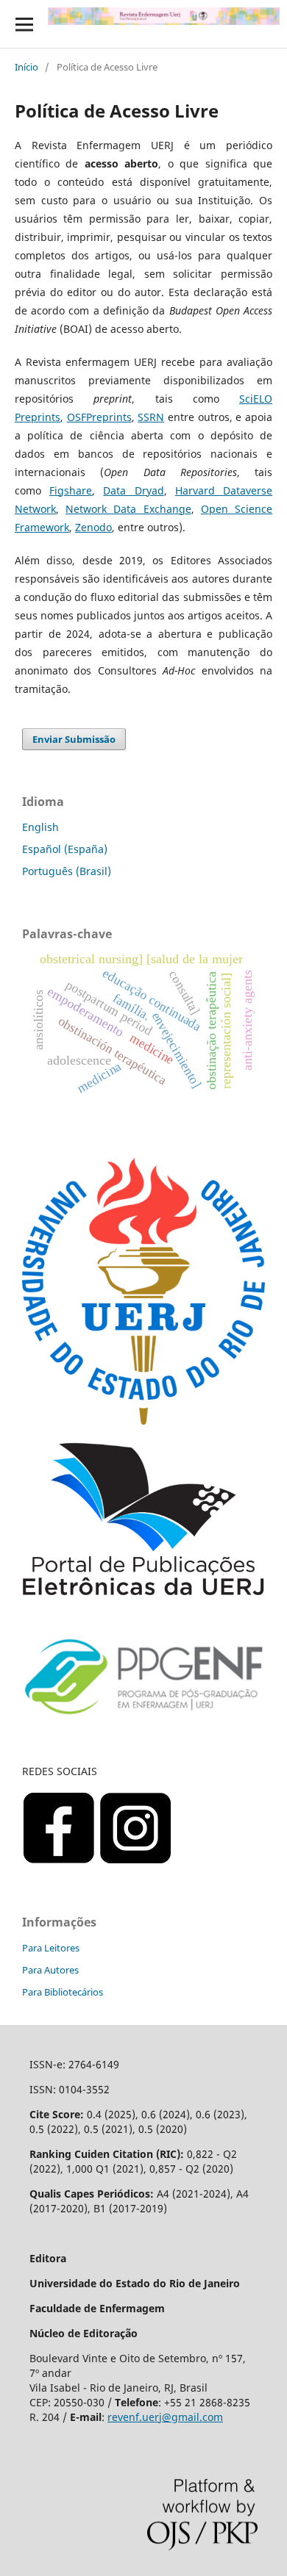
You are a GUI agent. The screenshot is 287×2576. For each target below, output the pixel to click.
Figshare (71, 490)
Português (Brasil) (67, 871)
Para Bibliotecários (63, 1992)
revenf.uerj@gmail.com (165, 2417)
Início (26, 67)
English (40, 827)
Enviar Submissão (74, 739)
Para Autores (50, 1970)
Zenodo (93, 527)
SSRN (151, 417)
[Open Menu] (24, 24)
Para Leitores (51, 1948)
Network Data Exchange (128, 509)
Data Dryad (133, 490)
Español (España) (65, 849)
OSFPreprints (99, 417)
